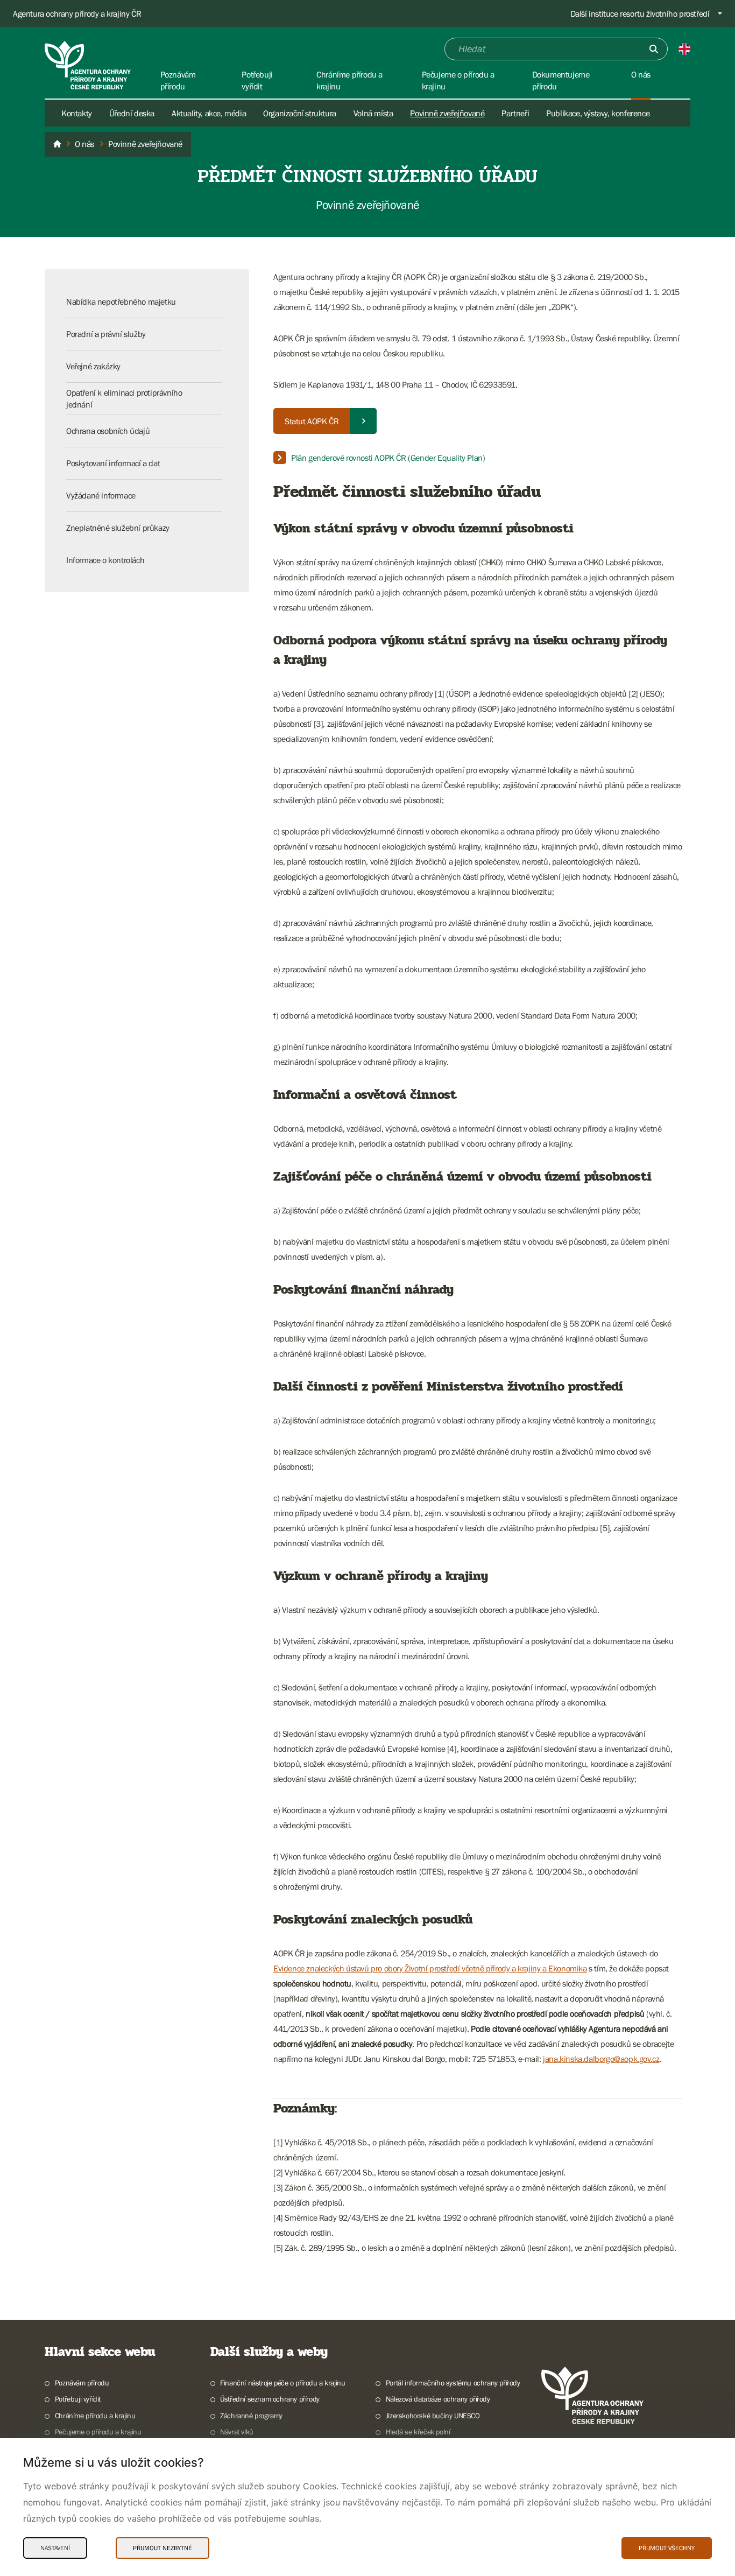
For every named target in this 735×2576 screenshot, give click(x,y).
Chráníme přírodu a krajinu (95, 2416)
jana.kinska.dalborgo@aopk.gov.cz (601, 2059)
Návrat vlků (237, 2432)
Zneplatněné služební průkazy (118, 528)
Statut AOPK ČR (312, 421)
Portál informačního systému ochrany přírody (453, 2383)
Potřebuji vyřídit (78, 2399)
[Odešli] (654, 49)
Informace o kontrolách (105, 560)
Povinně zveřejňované (447, 113)
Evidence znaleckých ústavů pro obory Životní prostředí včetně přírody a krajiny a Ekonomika (430, 1968)
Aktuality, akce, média (209, 113)
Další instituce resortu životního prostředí (640, 13)
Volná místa (373, 113)
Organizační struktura (300, 113)
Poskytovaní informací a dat (113, 463)
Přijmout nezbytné (162, 2548)
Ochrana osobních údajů (108, 431)
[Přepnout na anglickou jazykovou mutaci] (684, 49)
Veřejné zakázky (93, 366)
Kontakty (77, 113)
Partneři (515, 113)
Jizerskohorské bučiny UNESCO (433, 2416)
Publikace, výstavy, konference (598, 113)
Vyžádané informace (101, 495)
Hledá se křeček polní (418, 2432)
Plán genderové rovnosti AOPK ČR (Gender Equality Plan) (388, 458)
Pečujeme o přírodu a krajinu (98, 2432)
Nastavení (55, 2548)
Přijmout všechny (667, 2548)
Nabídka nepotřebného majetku (121, 301)
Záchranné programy (251, 2416)
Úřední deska (132, 113)
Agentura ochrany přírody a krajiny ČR (77, 13)
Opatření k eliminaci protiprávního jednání (124, 398)
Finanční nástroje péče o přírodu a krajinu (282, 2383)
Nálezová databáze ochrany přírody (438, 2399)
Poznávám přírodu (82, 2383)
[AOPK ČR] (57, 144)
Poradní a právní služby (106, 334)
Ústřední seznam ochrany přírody (270, 2399)
